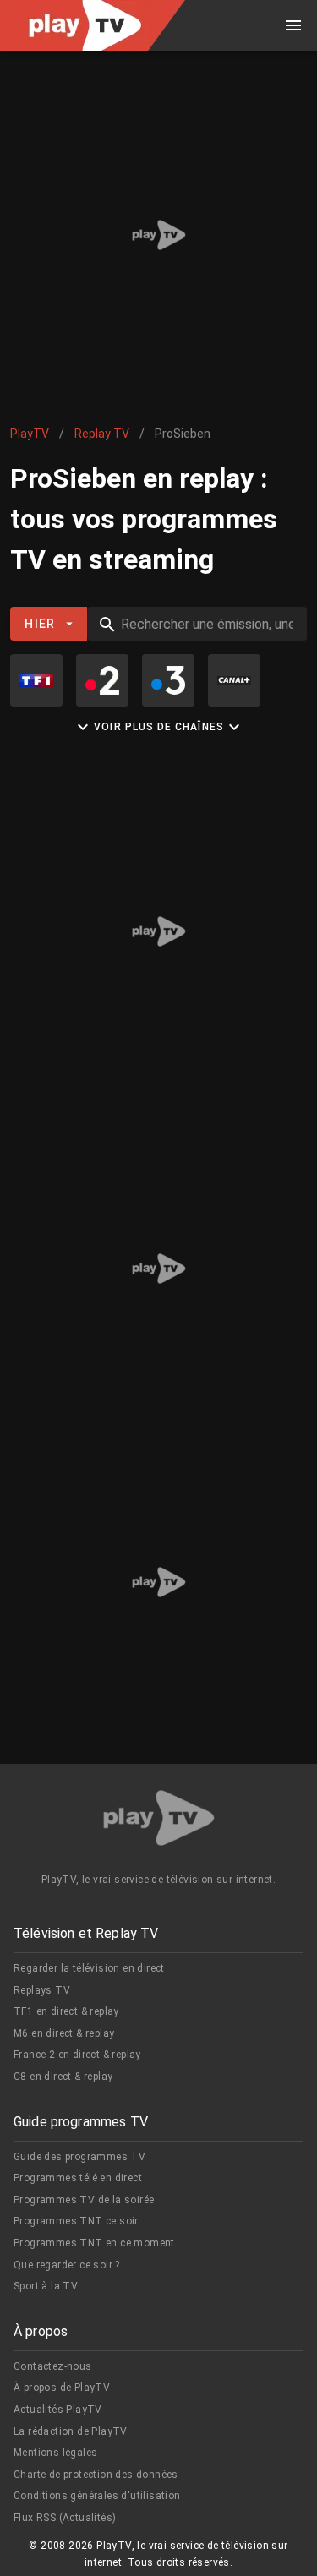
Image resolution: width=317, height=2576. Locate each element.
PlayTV (30, 434)
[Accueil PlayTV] (159, 1821)
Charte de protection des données (96, 2475)
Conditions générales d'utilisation (97, 2496)
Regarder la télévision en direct (89, 1968)
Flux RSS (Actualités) (65, 2518)
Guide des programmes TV (79, 2157)
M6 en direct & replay (64, 2033)
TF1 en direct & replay (66, 2011)
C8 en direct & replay (63, 2077)
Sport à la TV (46, 2286)
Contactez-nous (53, 2366)
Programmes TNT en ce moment (94, 2243)
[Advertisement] (158, 235)
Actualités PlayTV (58, 2410)
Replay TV (102, 434)
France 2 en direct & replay (77, 2055)
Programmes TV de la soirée (84, 2200)
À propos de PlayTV (62, 2388)
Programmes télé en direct (78, 2178)
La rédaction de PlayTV (71, 2431)
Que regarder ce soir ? (67, 2265)
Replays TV (42, 1990)
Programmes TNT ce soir (76, 2221)
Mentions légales (55, 2453)
